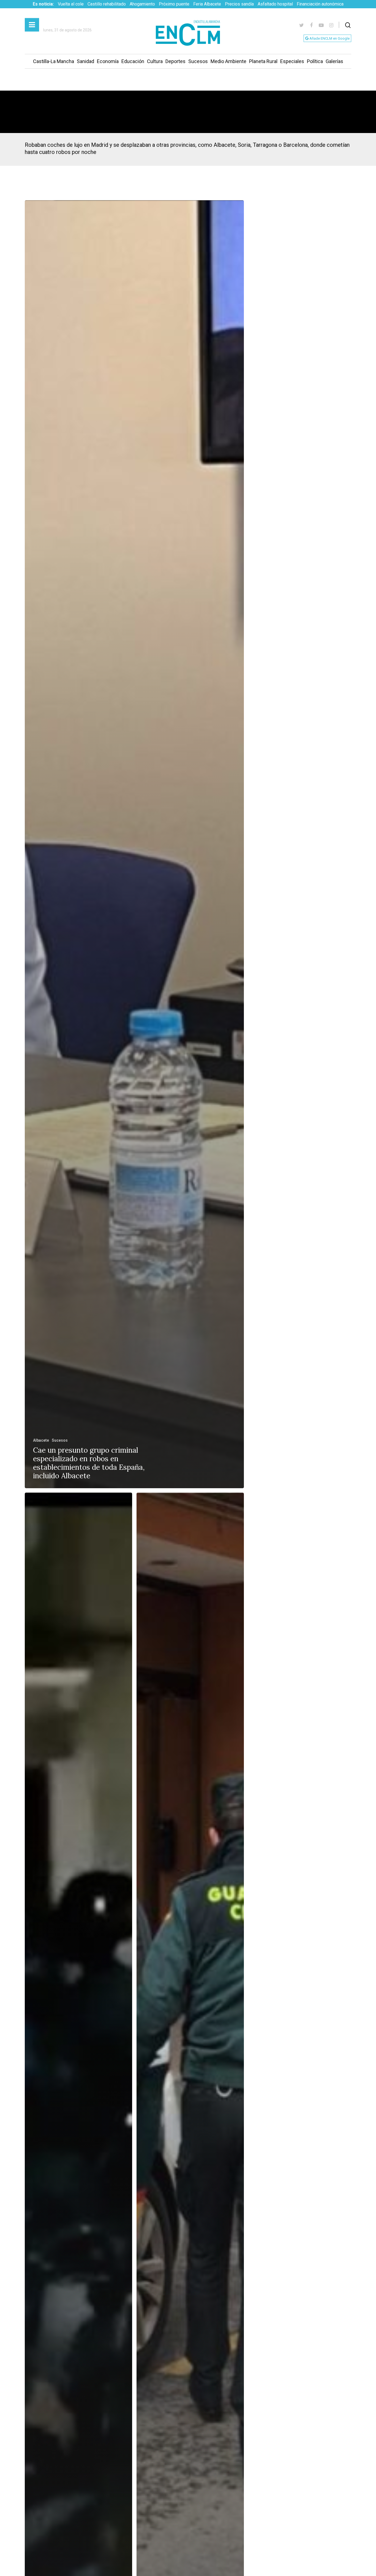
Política (315, 61)
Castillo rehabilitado (107, 4)
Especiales (292, 61)
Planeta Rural (263, 61)
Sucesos (198, 61)
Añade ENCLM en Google (329, 38)
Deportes (175, 61)
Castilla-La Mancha (54, 61)
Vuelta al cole (71, 4)
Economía (108, 61)
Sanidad (85, 61)
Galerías (334, 61)
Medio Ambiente (228, 61)
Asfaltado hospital (275, 4)
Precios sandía (239, 4)
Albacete (41, 1440)
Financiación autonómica (320, 4)
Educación (133, 61)
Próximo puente (174, 4)
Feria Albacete (207, 4)
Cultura (155, 61)
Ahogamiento (142, 4)
